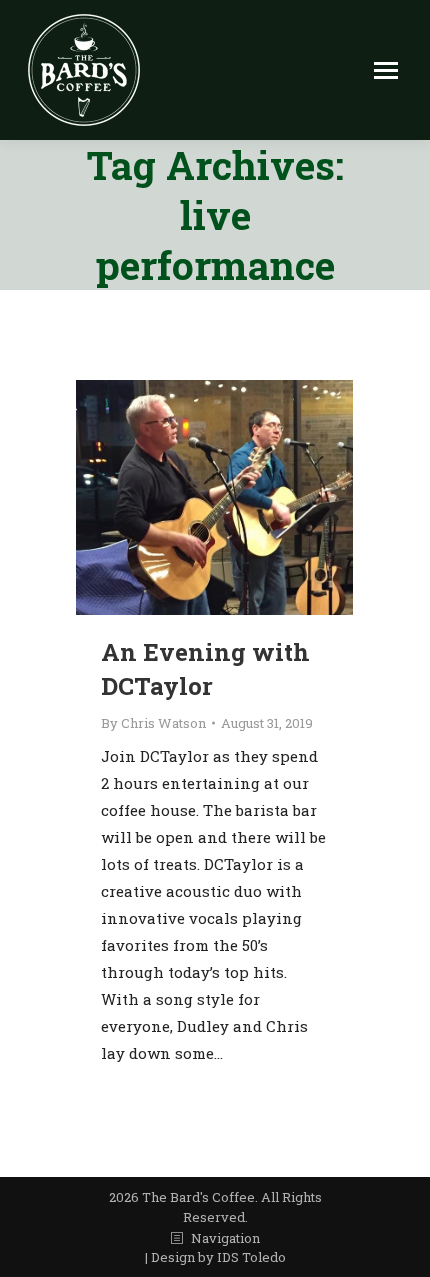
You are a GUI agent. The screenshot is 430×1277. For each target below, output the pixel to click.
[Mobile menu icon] (386, 70)
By (153, 723)
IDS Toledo (251, 1257)
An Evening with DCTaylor (205, 669)
